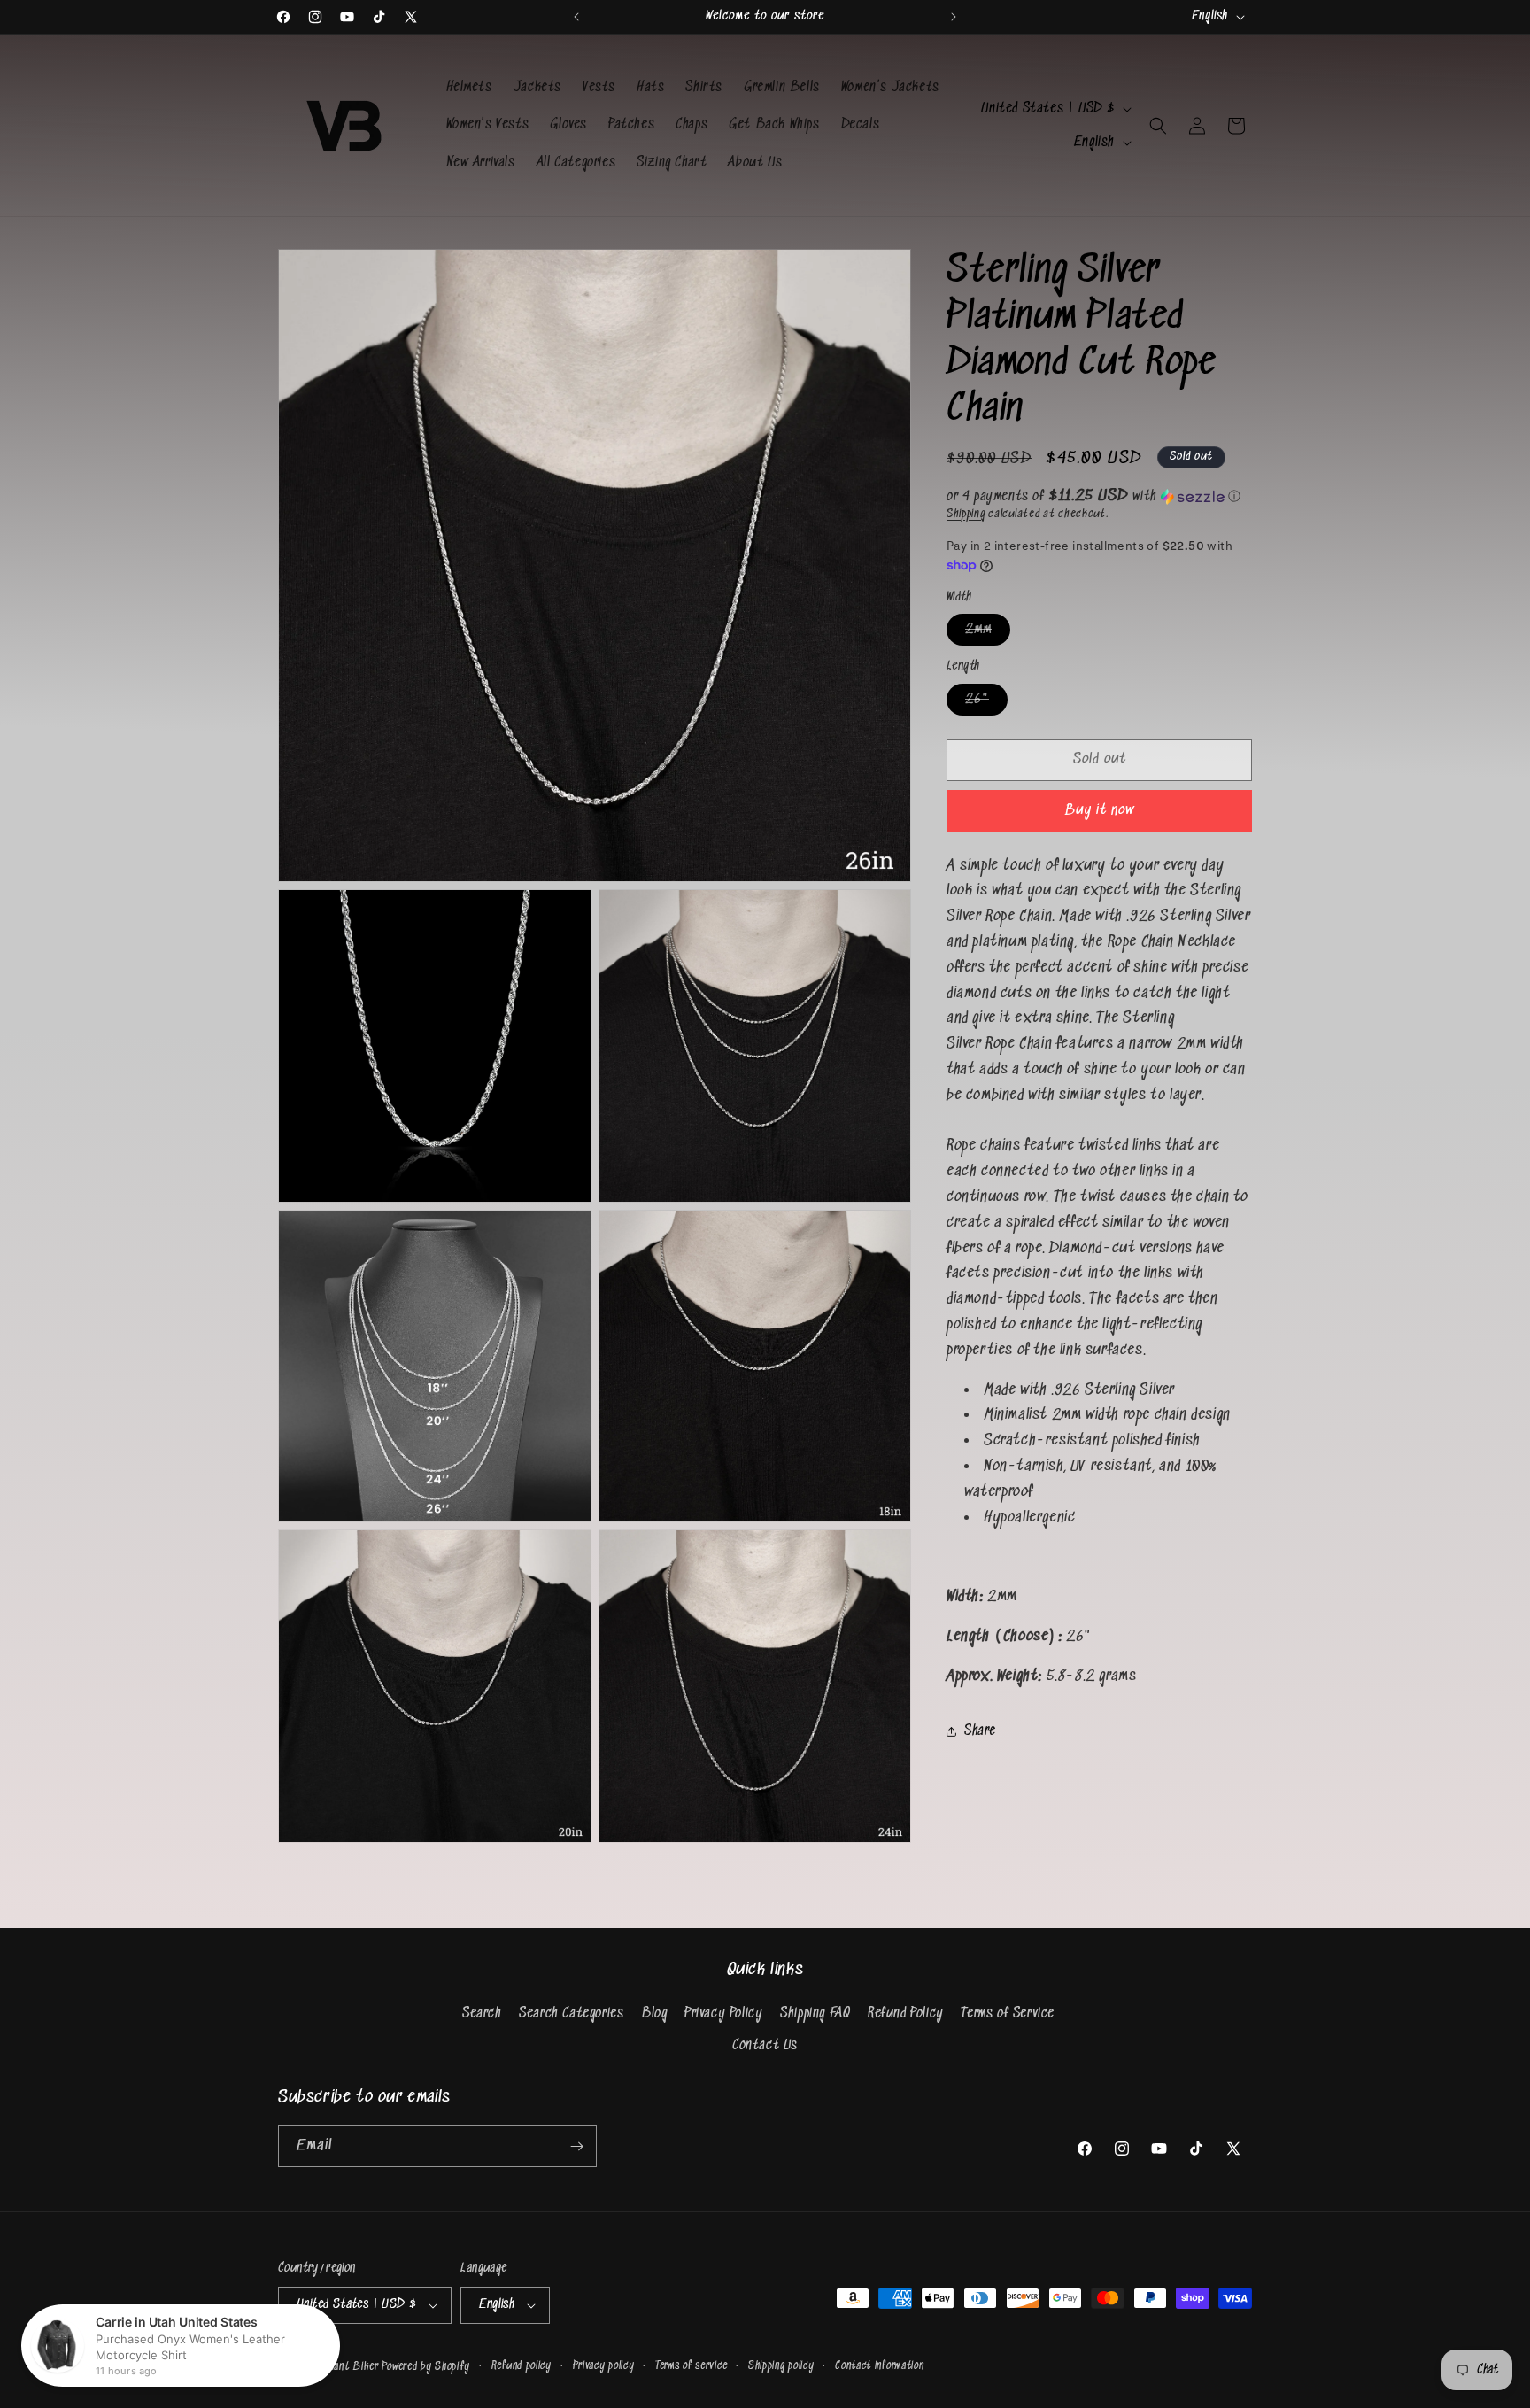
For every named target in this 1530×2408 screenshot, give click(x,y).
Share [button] (980, 1731)
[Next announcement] (954, 17)
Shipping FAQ (815, 2013)
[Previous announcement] (576, 17)
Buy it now (1100, 811)
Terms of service (691, 2366)
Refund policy (522, 2366)
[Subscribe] (576, 2146)
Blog (654, 2013)
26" (986, 703)
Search (482, 2013)
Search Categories (571, 2013)
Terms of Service (1008, 2013)
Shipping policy (781, 2366)
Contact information (879, 2366)
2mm (988, 634)
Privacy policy (604, 2366)
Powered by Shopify (426, 2367)
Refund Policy (906, 2013)
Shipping (966, 514)
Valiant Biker (350, 2367)
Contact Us (765, 2045)
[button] (1158, 126)
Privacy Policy (723, 2013)
